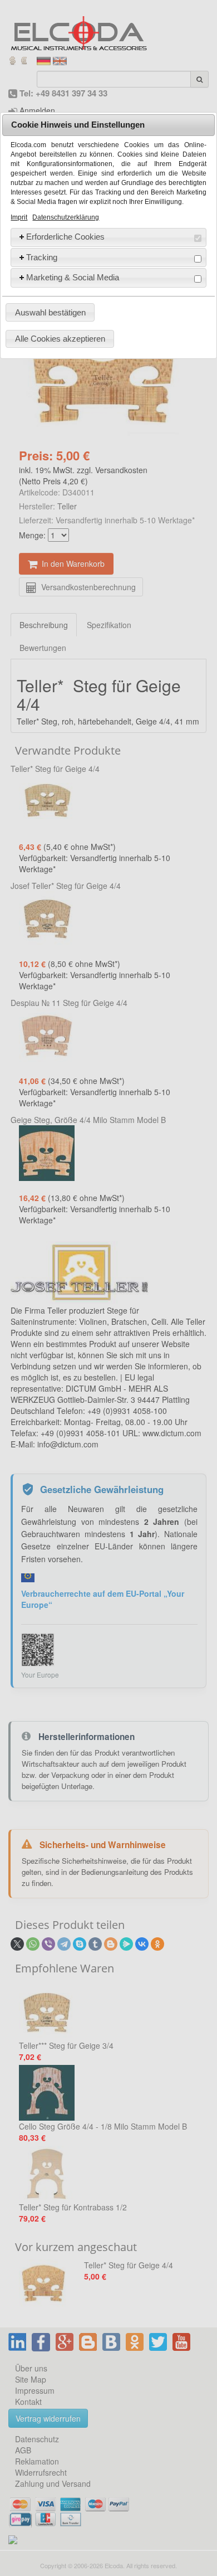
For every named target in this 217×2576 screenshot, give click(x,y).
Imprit (19, 217)
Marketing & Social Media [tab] (73, 277)
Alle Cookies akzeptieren (60, 339)
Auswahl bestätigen (50, 312)
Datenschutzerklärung (66, 217)
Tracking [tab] (42, 257)
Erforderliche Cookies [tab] (65, 237)
